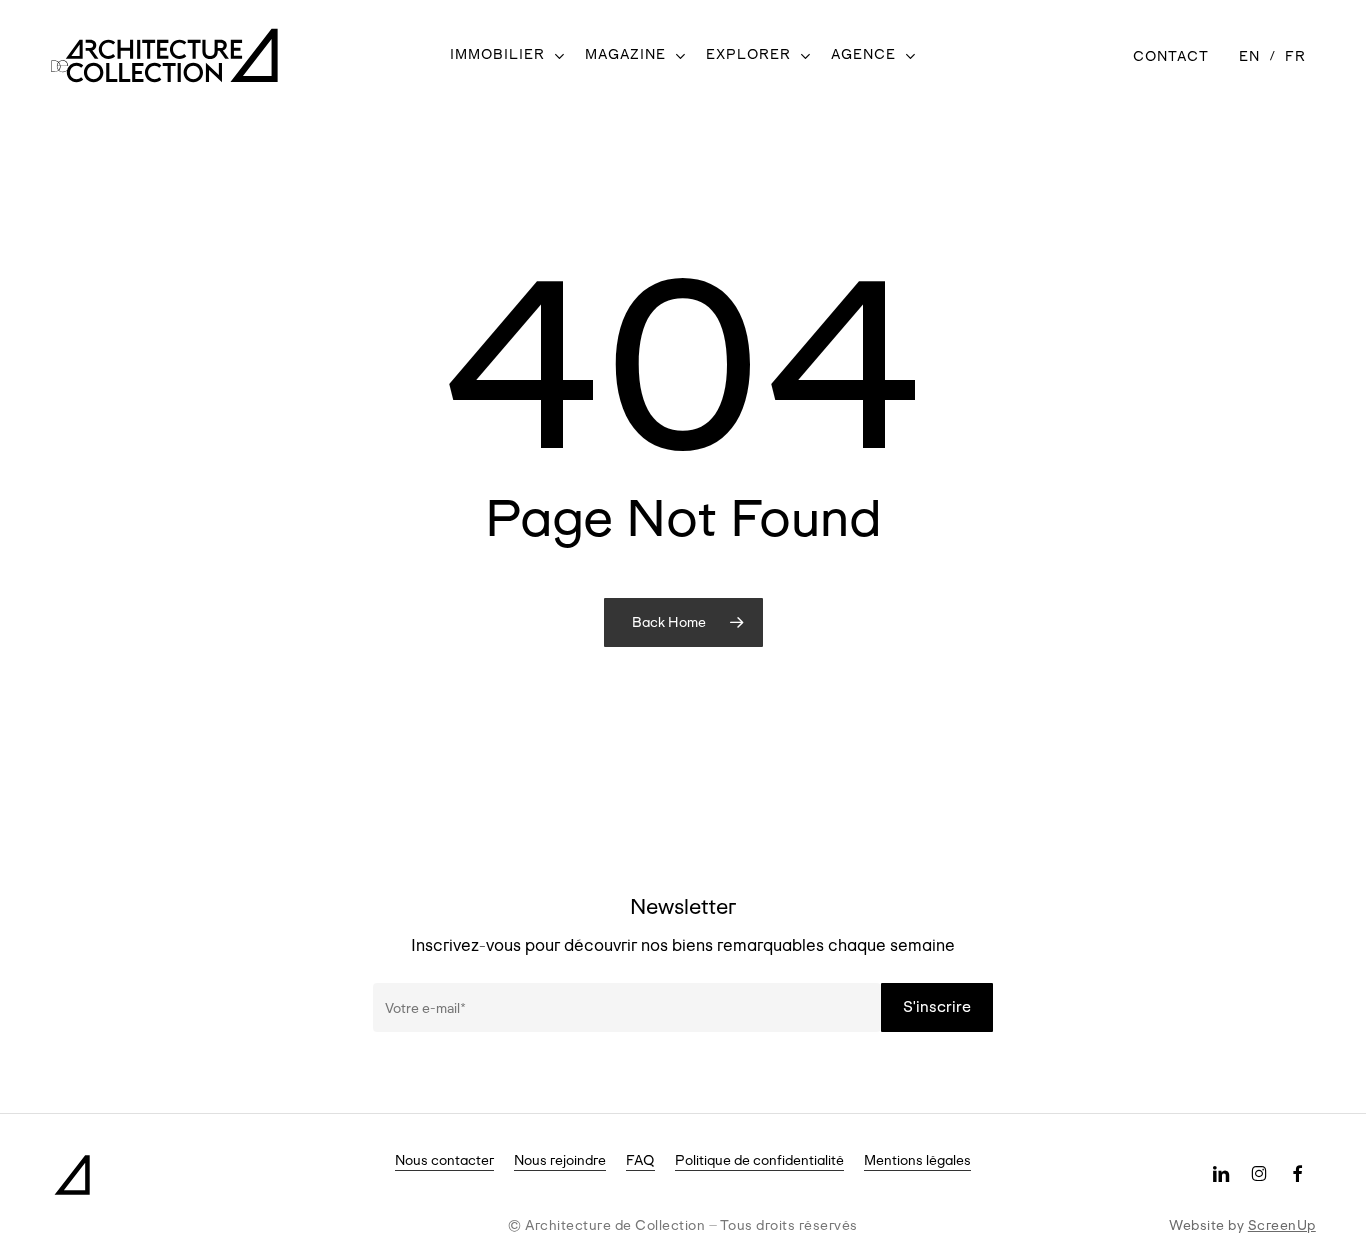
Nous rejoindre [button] (560, 1160)
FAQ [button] (640, 1160)
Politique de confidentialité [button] (759, 1160)
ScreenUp (1282, 1225)
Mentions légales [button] (917, 1160)
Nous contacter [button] (444, 1160)
